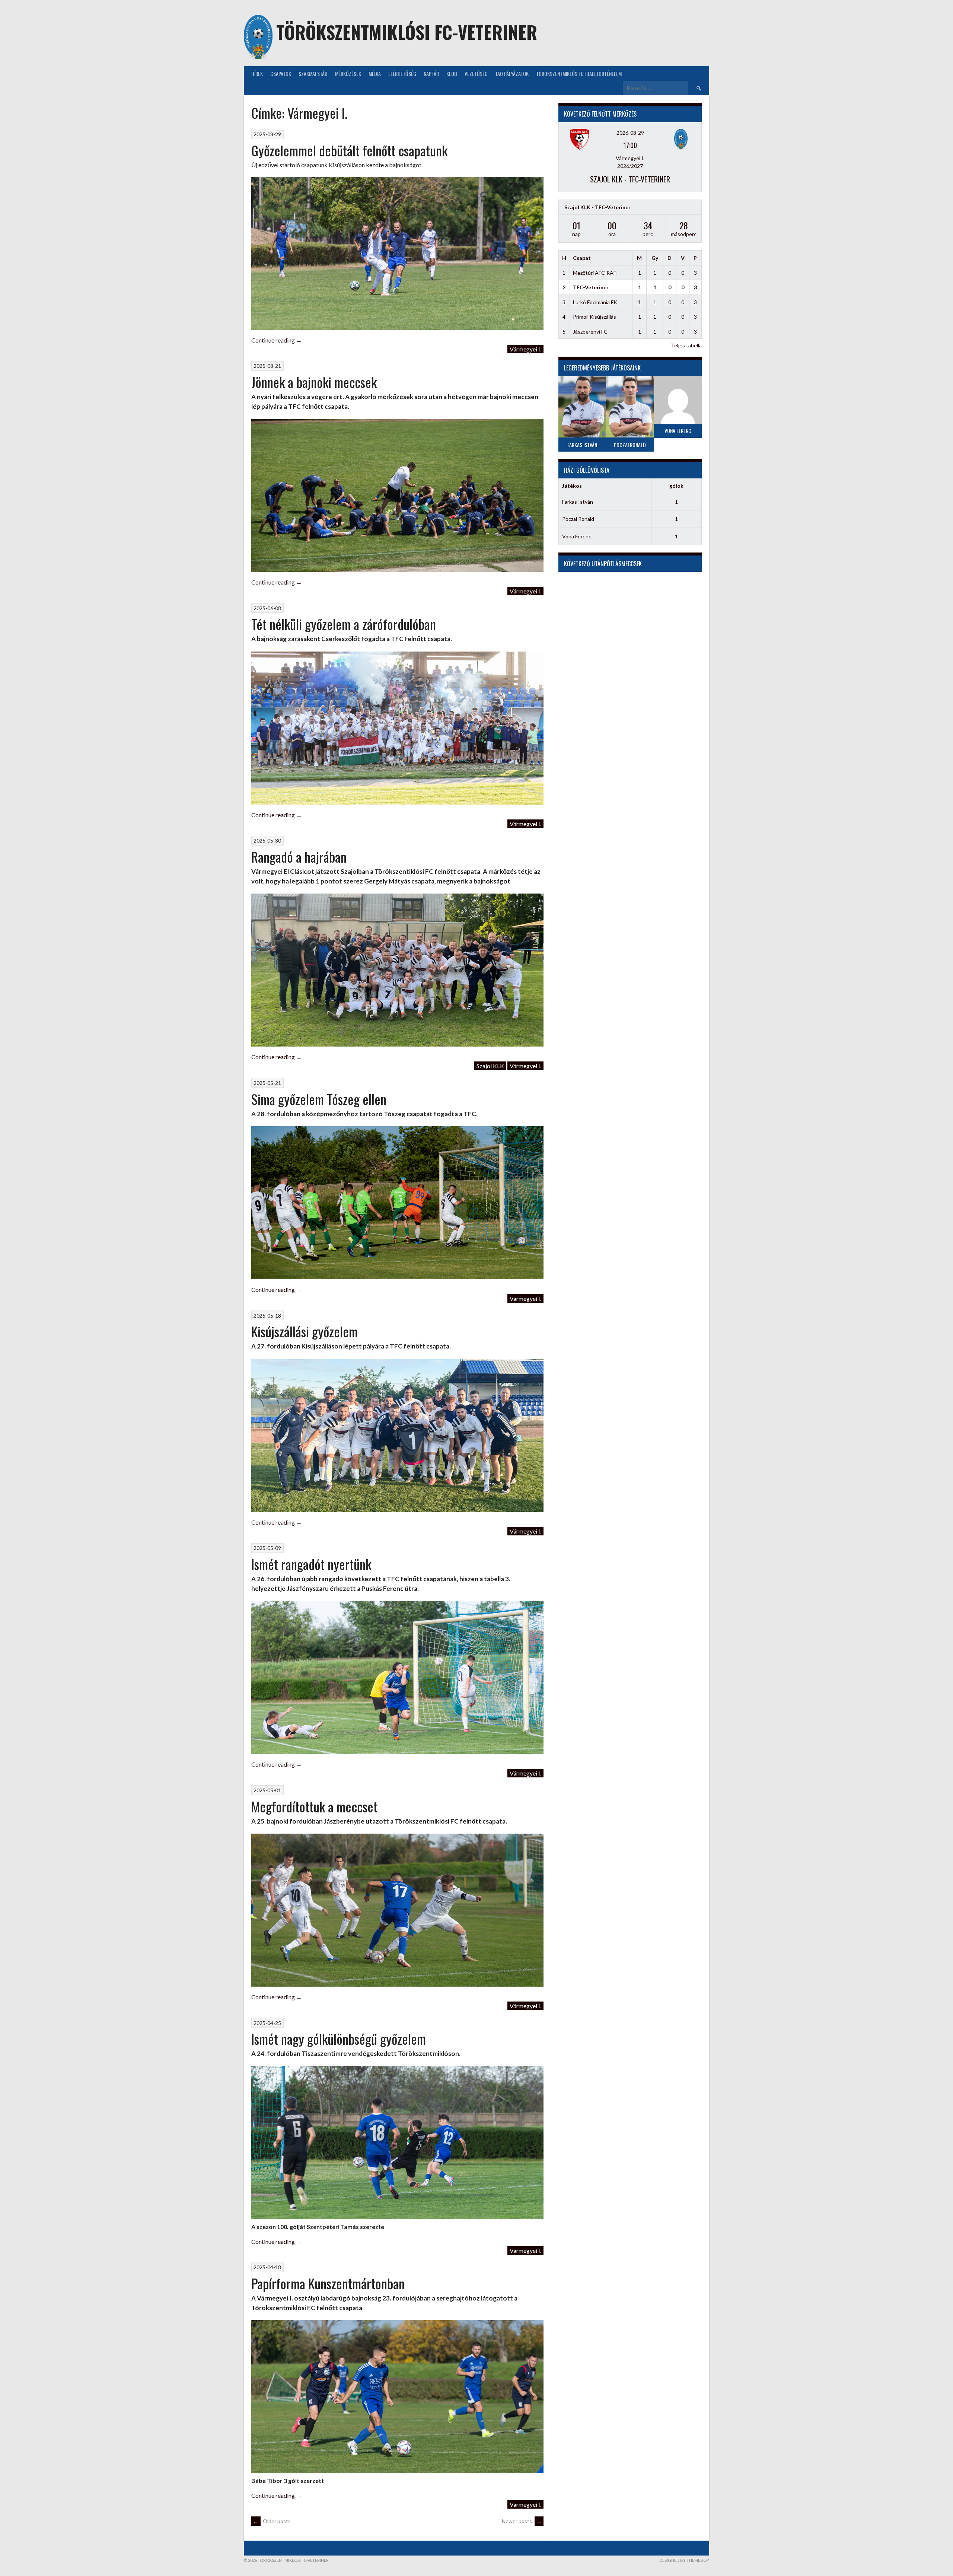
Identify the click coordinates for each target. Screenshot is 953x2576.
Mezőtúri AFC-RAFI (595, 273)
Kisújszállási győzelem (305, 1331)
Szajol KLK (490, 1066)
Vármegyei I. (525, 349)
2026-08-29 (630, 133)
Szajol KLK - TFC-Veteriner (630, 179)
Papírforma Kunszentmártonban (328, 2283)
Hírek (257, 74)
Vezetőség (476, 74)
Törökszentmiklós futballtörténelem (579, 74)
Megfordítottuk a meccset (314, 1806)
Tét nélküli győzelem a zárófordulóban (344, 624)
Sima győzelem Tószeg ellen (319, 1099)
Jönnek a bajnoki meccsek (314, 382)
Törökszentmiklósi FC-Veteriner (407, 32)
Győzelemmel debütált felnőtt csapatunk (349, 150)
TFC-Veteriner (591, 287)
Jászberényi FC (590, 332)
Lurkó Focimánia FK (595, 302)
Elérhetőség (402, 74)
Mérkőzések (348, 74)
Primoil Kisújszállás (595, 317)
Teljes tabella (686, 345)
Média (375, 74)
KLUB (452, 74)
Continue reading (277, 340)
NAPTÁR (431, 74)
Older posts (272, 2521)
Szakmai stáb (313, 74)
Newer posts (522, 2521)
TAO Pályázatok (512, 74)
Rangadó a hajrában (299, 856)
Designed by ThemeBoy (684, 2560)
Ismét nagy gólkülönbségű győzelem (339, 2039)
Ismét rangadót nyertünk (311, 1564)
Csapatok (281, 74)
